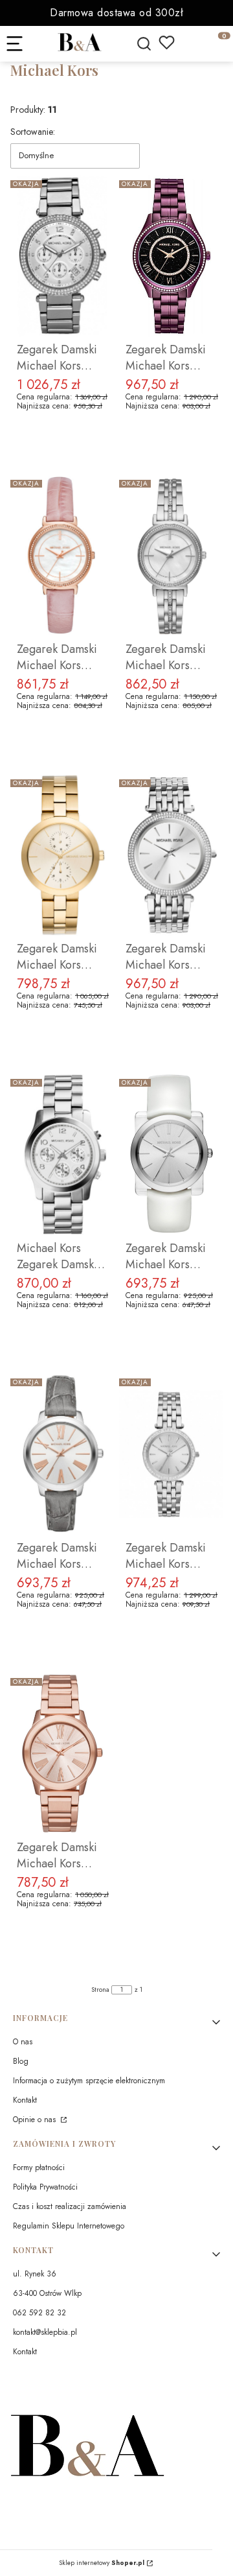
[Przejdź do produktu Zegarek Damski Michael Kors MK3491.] (62, 1754)
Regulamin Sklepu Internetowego (69, 2226)
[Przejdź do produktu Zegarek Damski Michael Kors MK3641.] (171, 556)
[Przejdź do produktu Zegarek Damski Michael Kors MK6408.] (62, 855)
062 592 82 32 (39, 2313)
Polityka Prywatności (45, 2187)
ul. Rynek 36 (35, 2274)
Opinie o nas (36, 2120)
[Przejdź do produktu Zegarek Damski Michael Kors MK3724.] (171, 256)
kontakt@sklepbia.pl (45, 2332)
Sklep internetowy (102, 2563)
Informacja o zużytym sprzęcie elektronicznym (89, 2081)
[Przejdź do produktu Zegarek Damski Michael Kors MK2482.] (171, 1155)
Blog (21, 2061)
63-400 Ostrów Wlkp (47, 2293)
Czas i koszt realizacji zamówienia (70, 2206)
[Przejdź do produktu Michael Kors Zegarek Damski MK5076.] (62, 1155)
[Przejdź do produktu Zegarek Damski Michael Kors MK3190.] (171, 855)
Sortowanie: (33, 132)
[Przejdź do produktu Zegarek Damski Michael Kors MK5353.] (62, 256)
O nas (23, 2042)
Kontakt (25, 2100)
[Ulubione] (167, 42)
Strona (100, 1990)
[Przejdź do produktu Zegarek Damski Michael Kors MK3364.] (171, 1454)
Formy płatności (39, 2168)
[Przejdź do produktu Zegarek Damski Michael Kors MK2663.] (62, 556)
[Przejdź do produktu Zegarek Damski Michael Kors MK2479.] (62, 1454)
